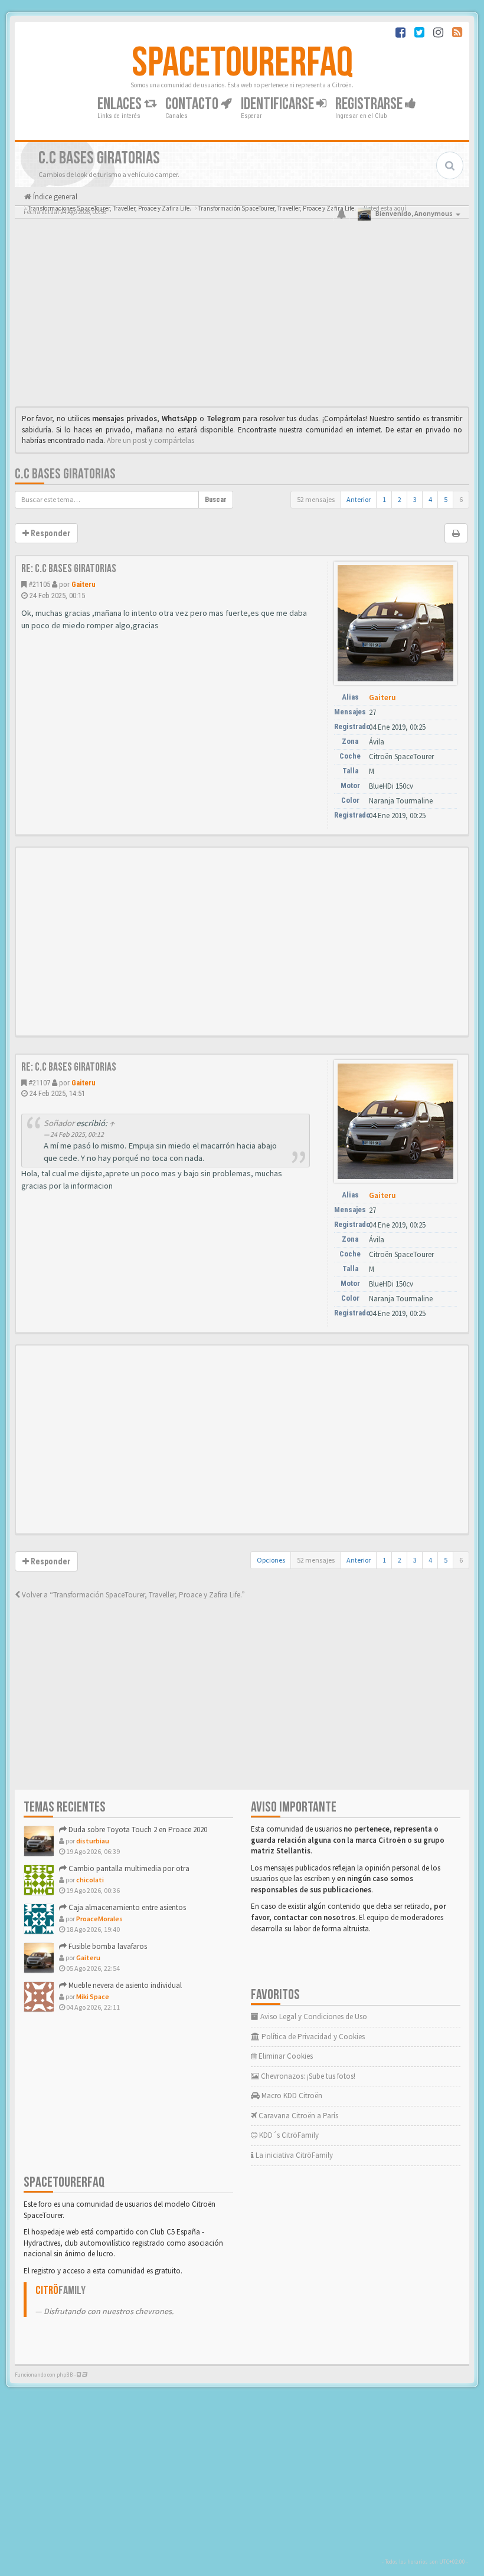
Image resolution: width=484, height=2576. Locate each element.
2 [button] (400, 499)
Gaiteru (84, 584)
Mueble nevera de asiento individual (124, 1985)
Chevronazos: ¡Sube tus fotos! (307, 2076)
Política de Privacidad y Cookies (312, 2037)
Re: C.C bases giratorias (69, 569)
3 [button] (415, 499)
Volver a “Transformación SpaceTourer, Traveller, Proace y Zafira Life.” (133, 1595)
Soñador (59, 1123)
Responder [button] (50, 533)
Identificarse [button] (279, 104)
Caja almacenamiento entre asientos (126, 1907)
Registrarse (370, 104)
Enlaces (121, 104)
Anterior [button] (359, 499)
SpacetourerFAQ (242, 63)
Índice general (54, 197)
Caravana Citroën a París (297, 2116)
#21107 (39, 1083)
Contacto (193, 104)
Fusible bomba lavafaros (107, 1946)
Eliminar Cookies (285, 2056)
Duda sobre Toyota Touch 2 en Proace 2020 (137, 1830)
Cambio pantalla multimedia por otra (128, 1868)
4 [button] (430, 499)
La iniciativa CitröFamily (293, 2155)
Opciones (271, 1560)
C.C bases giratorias (65, 474)
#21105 (39, 584)
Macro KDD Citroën (291, 2096)
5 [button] (446, 499)
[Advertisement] (242, 316)
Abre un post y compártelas (151, 440)
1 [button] (384, 499)
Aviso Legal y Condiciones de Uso (313, 2017)
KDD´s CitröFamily (288, 2135)
